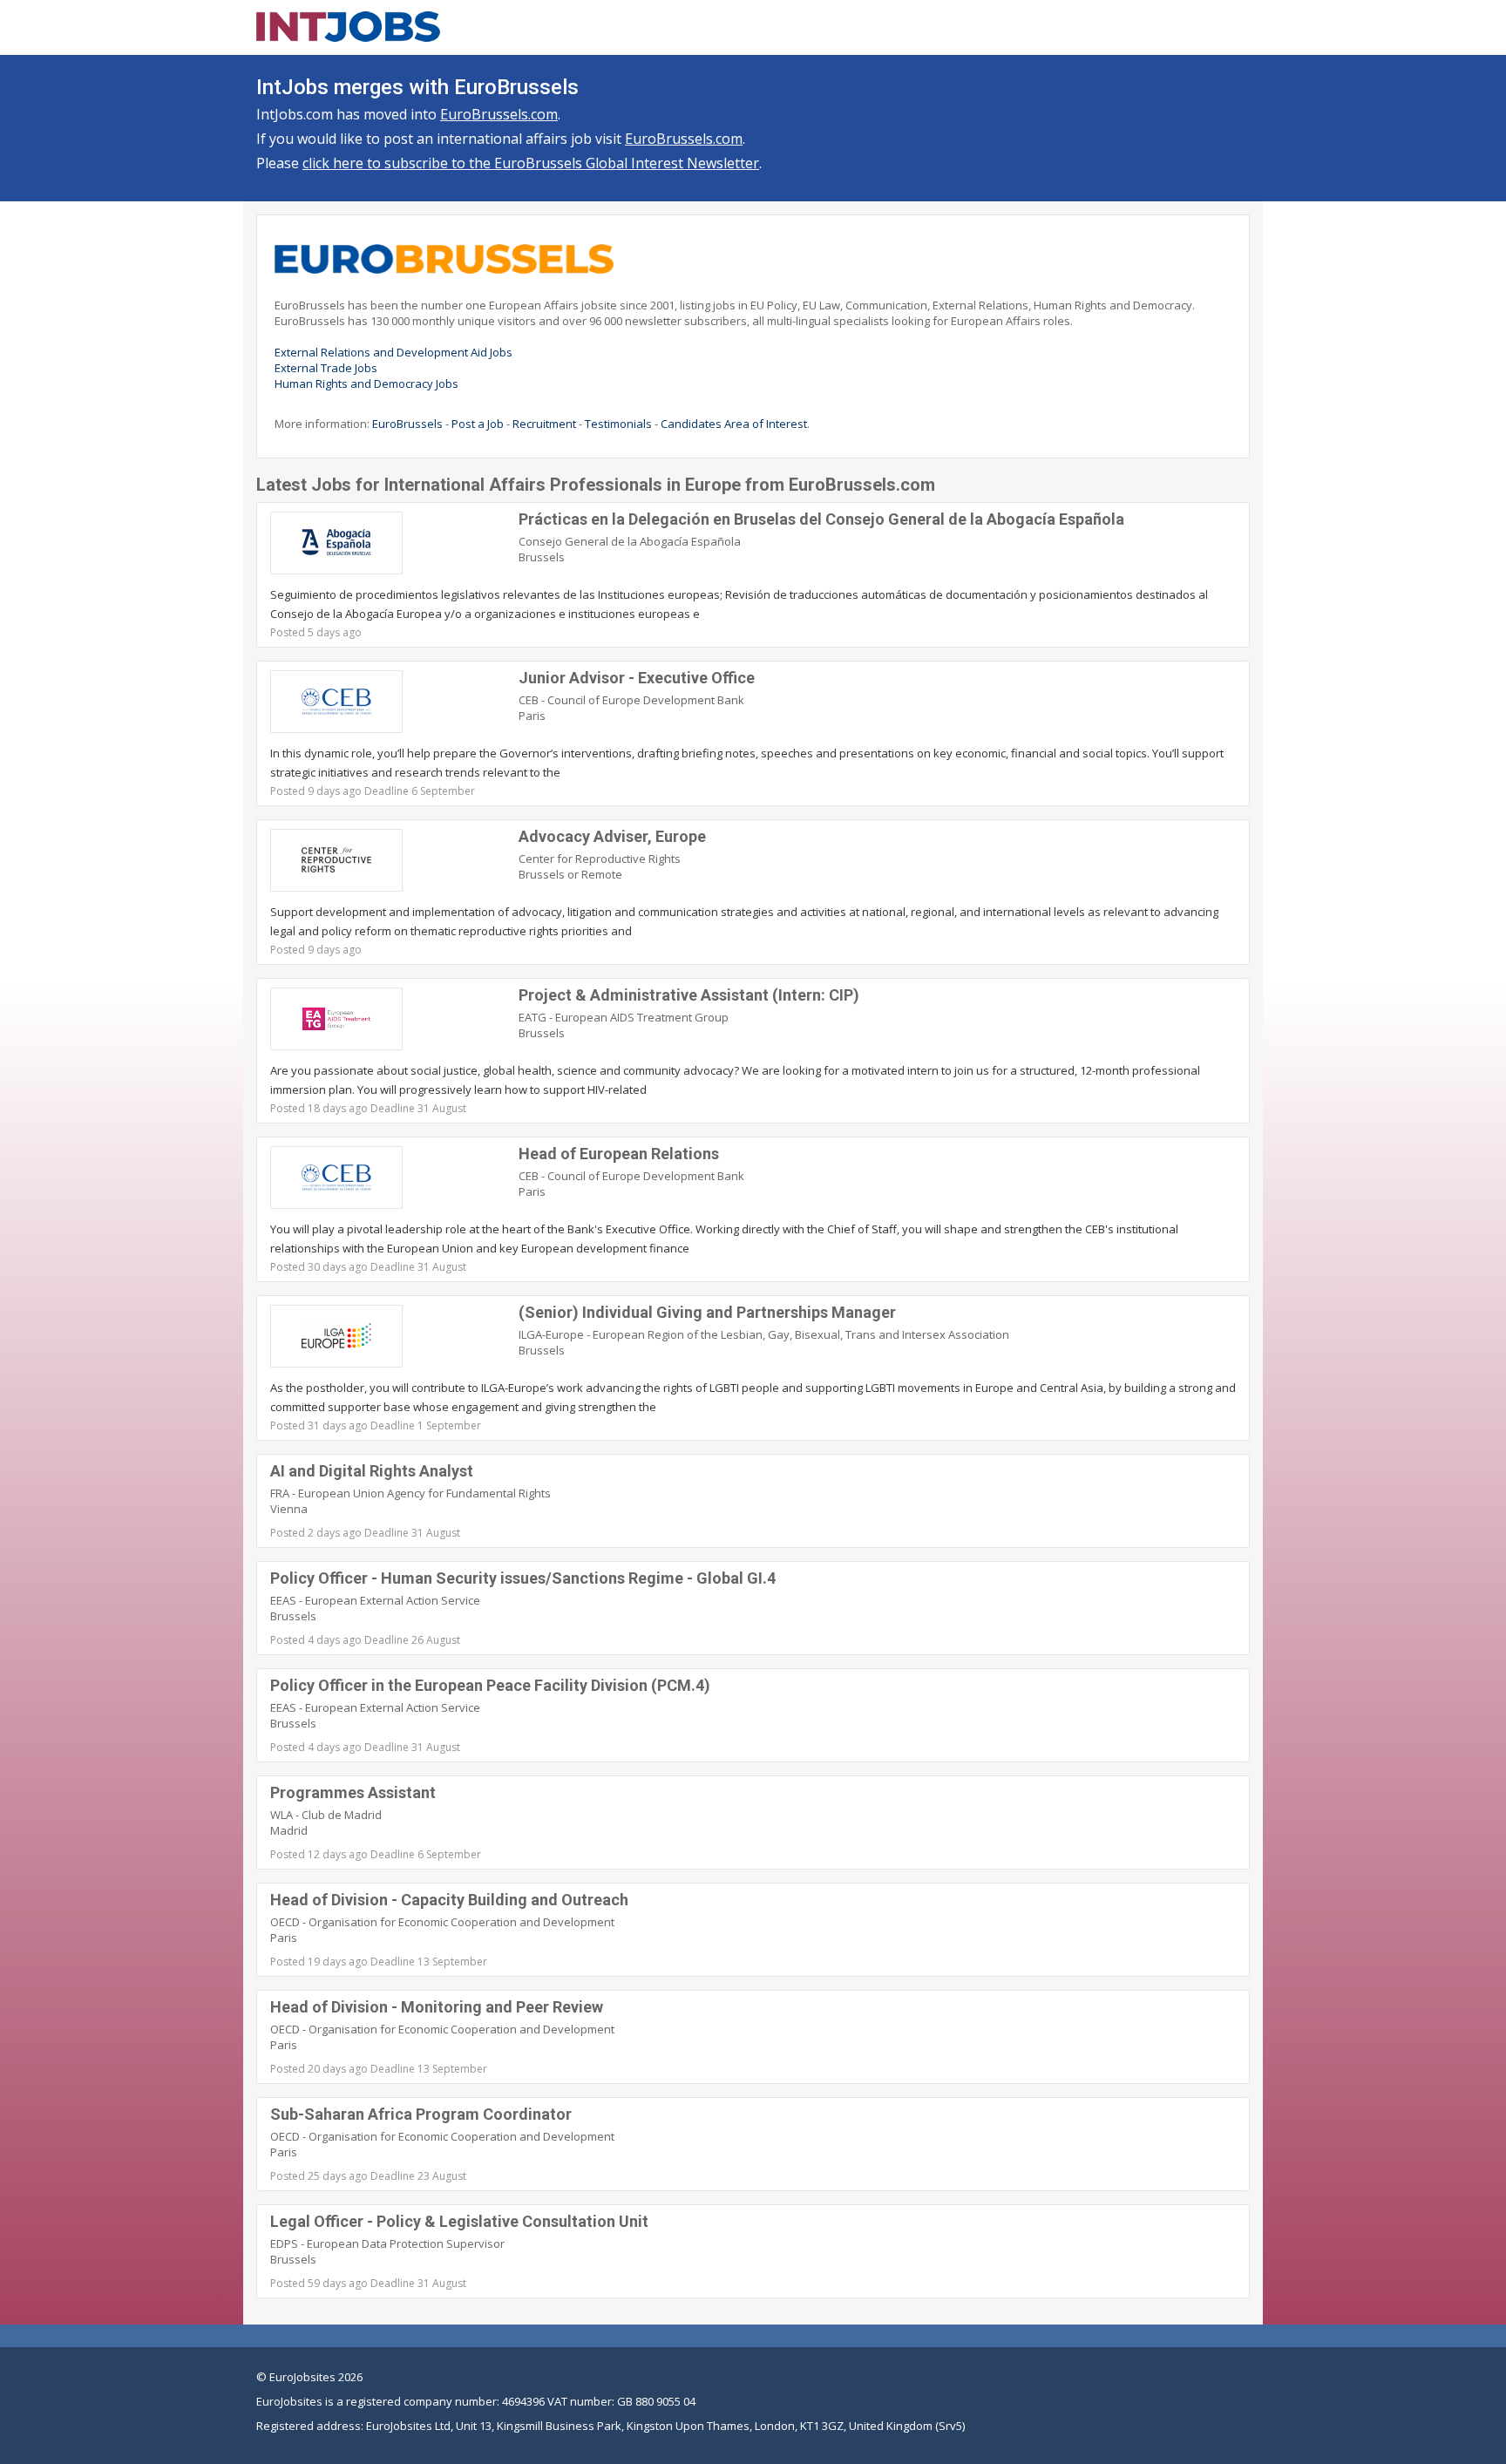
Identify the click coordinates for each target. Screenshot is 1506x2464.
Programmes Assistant (353, 1792)
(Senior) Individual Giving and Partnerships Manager (707, 1312)
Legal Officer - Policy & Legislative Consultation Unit (459, 2221)
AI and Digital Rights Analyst (372, 1471)
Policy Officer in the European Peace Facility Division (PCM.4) (490, 1685)
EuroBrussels (407, 424)
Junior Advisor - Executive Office (637, 678)
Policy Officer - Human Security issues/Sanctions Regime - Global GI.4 (523, 1578)
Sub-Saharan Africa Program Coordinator (421, 2114)
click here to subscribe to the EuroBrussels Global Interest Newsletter (531, 163)
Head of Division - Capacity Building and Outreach (449, 1900)
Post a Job (478, 424)
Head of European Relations (619, 1154)
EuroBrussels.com (499, 114)
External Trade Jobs (326, 368)
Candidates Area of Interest (734, 424)
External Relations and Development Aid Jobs (393, 352)
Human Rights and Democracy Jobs (366, 384)
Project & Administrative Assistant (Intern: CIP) (689, 995)
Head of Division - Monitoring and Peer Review (437, 2007)
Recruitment (544, 424)
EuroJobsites (302, 2377)
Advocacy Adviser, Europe (612, 836)
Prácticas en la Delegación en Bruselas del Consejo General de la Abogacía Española (821, 519)
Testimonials (618, 424)
